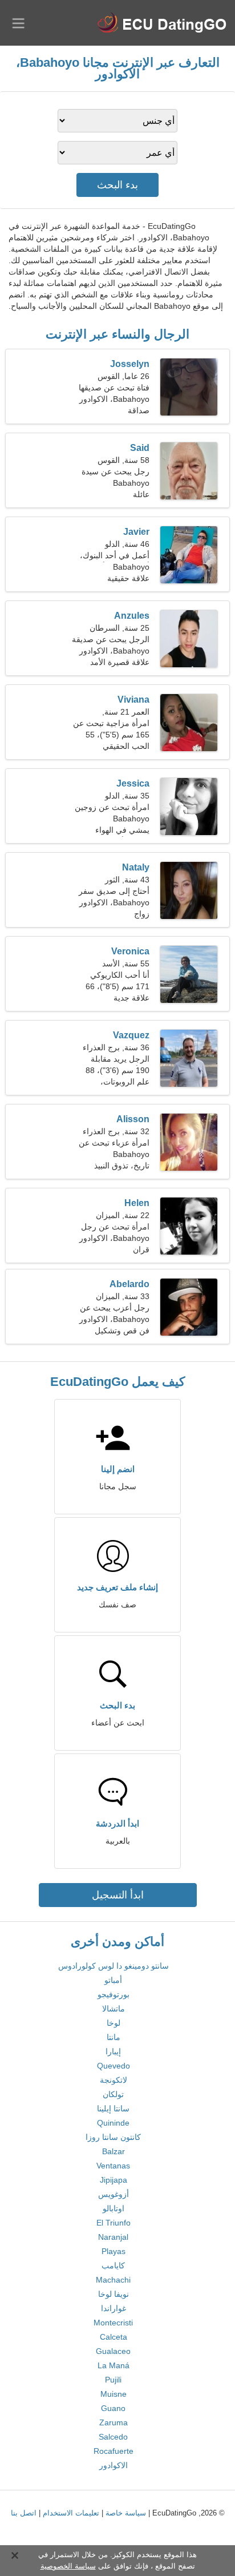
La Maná (114, 2365)
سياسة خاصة (126, 2513)
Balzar (114, 2151)
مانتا (114, 2037)
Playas (114, 2251)
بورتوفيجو (114, 1994)
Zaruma (114, 2422)
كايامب (113, 2265)
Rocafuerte (114, 2451)
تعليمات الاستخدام (71, 2513)
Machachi (113, 2280)
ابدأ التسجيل (118, 1895)
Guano (113, 2408)
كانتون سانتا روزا (113, 2137)
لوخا (114, 2023)
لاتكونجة (114, 2080)
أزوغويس (114, 2194)
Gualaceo (113, 2351)
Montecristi (113, 2323)
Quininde (113, 2123)
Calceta (114, 2337)
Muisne (114, 2394)
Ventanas (113, 2166)
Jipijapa (114, 2180)
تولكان (113, 2094)
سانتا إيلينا (113, 2109)
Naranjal (113, 2237)
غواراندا (114, 2308)
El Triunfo (114, 2223)
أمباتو (113, 1980)
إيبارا (113, 2051)
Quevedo (114, 2066)
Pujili (113, 2380)
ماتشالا (114, 2009)
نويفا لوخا (114, 2294)
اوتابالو (114, 2208)
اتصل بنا (24, 2513)
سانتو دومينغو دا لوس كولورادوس (114, 1966)
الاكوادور (114, 2465)
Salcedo (113, 2437)
